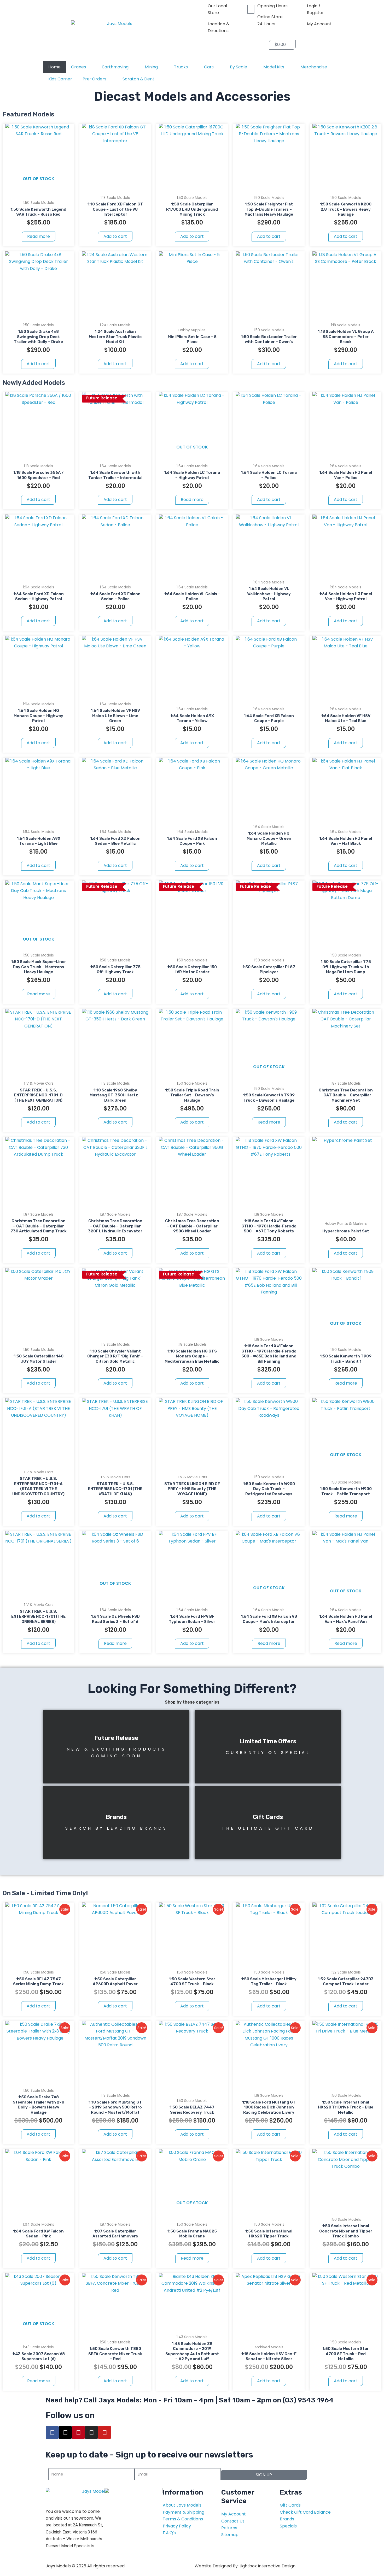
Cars (209, 67)
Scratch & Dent (138, 79)
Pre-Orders (94, 79)
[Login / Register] (300, 9)
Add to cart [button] (115, 236)
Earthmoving (115, 67)
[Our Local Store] (201, 9)
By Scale (238, 67)
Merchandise (314, 67)
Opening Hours (272, 6)
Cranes (78, 67)
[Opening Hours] (251, 9)
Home (54, 67)
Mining (151, 67)
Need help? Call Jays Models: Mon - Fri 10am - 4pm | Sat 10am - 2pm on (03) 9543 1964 (190, 2400)
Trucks (181, 67)
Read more (39, 236)
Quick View (39, 184)
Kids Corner (60, 79)
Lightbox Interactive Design (267, 2566)
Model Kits (274, 67)
